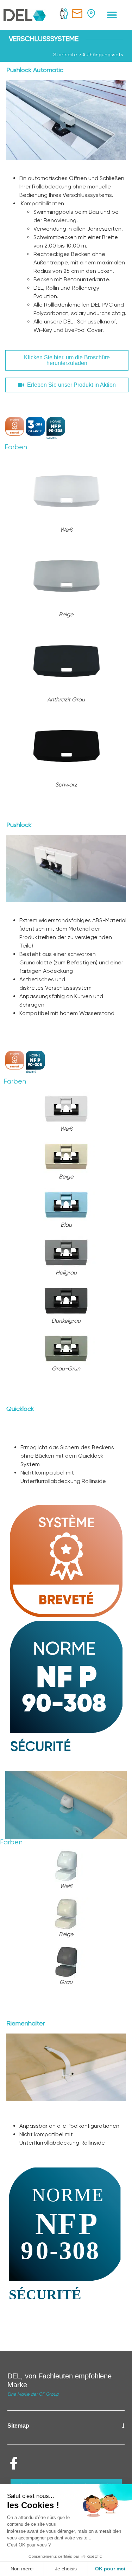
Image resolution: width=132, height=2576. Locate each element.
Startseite (65, 54)
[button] (112, 15)
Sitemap (18, 2426)
